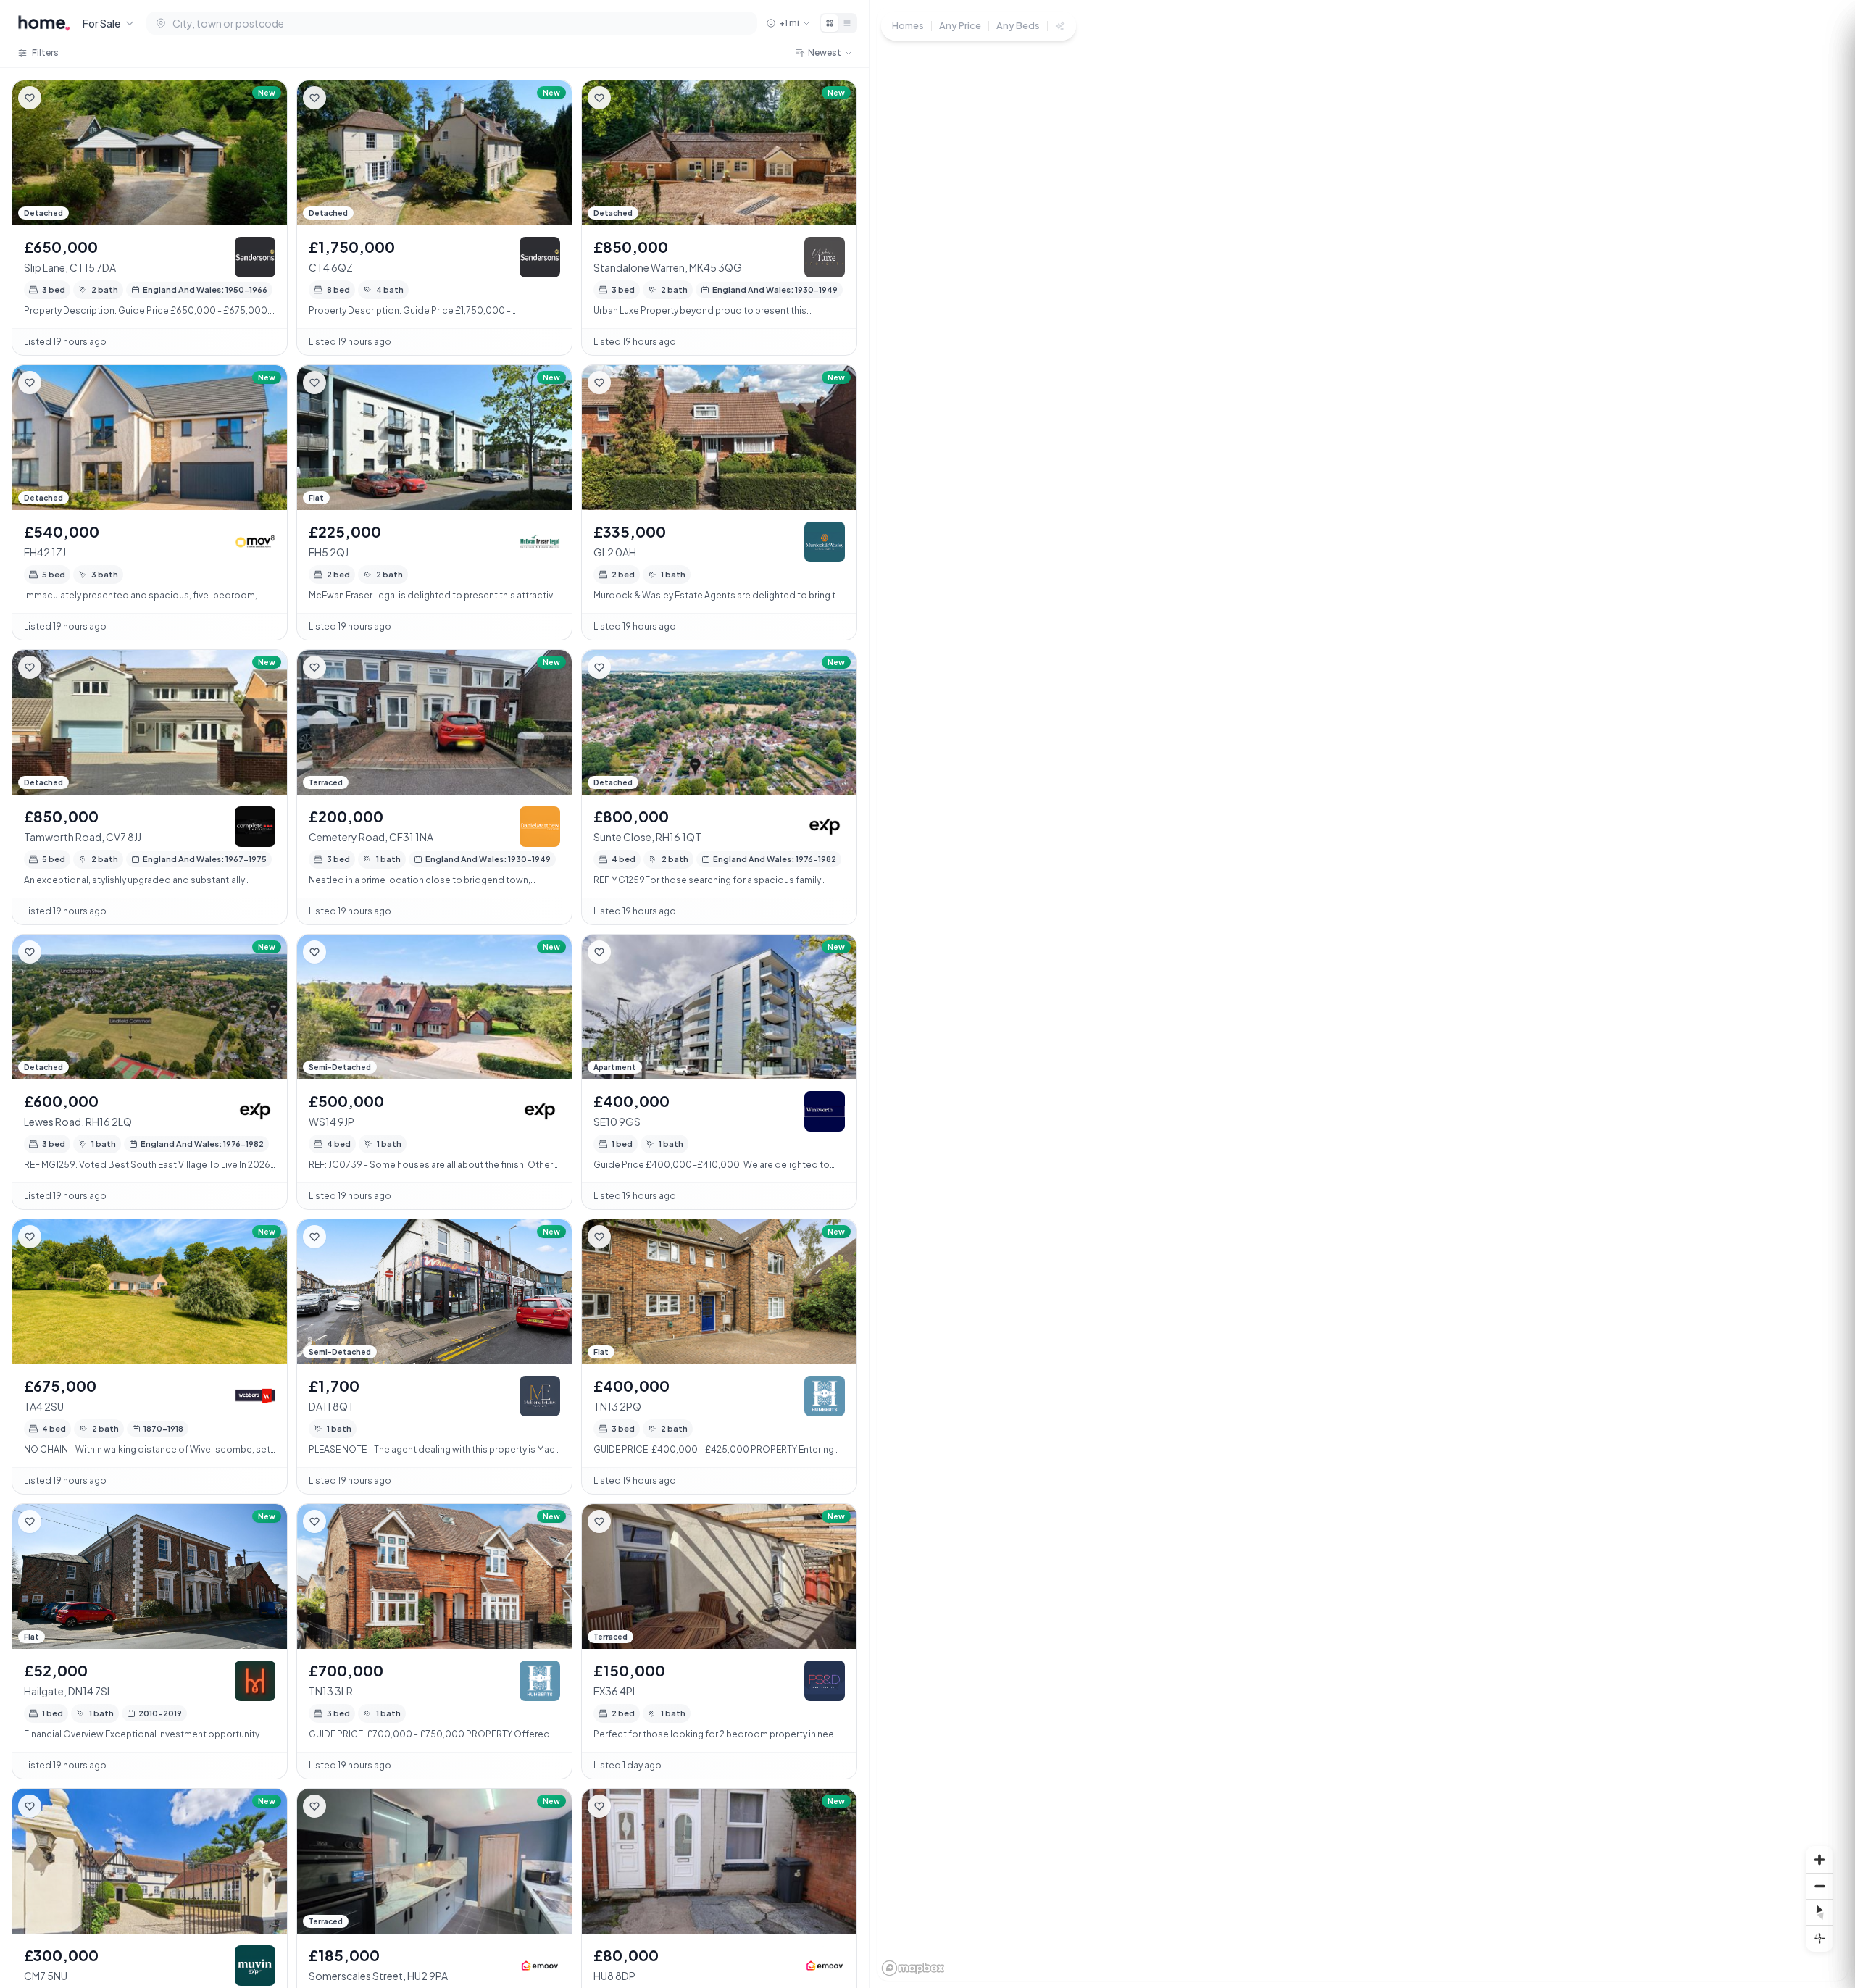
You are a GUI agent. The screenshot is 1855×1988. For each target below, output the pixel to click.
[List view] (847, 23)
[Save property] (30, 98)
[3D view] (1819, 1938)
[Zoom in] (1819, 1860)
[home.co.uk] (44, 23)
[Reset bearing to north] (1819, 1912)
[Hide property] (59, 98)
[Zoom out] (1819, 1886)
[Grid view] (830, 23)
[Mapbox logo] (913, 1968)
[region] (1362, 994)
